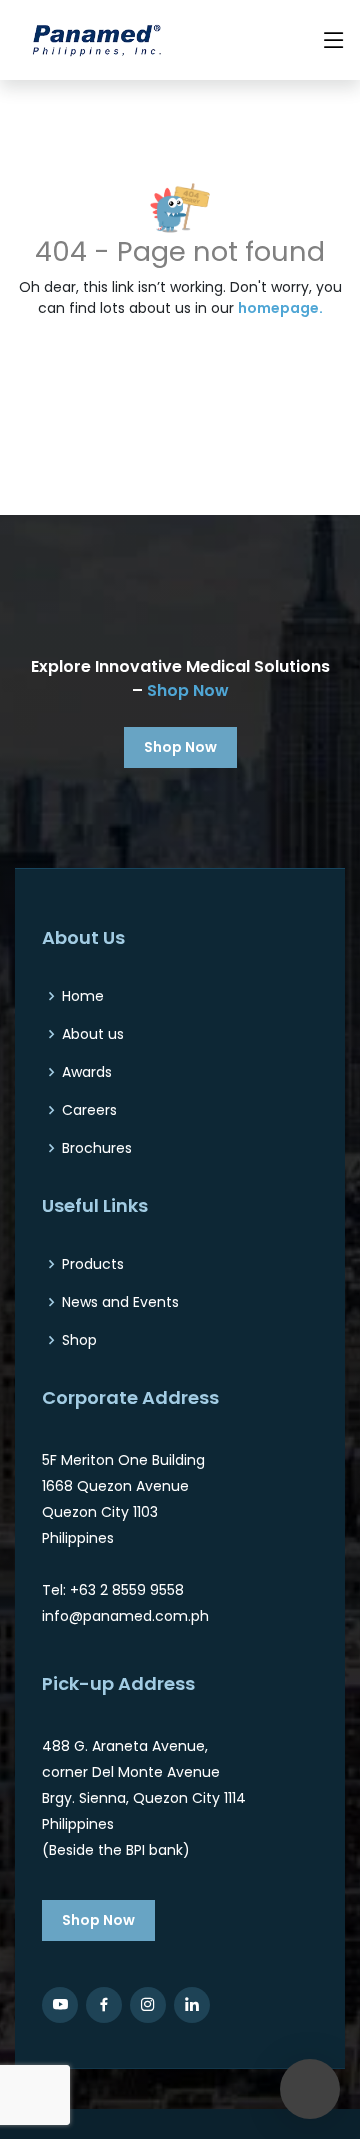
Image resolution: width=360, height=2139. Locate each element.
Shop (79, 1340)
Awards (87, 1072)
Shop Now (188, 690)
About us (93, 1034)
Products (93, 1264)
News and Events (120, 1302)
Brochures (97, 1148)
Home (83, 996)
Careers (89, 1110)
